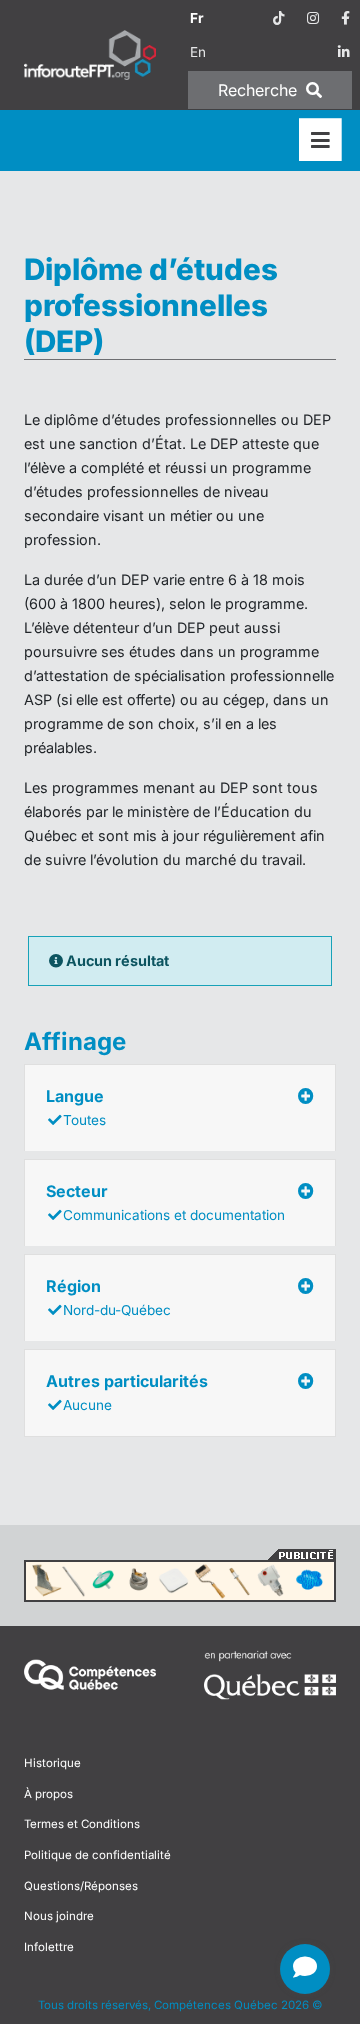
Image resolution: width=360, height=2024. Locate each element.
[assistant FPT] (305, 1969)
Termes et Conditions (82, 1824)
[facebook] (345, 18)
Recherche (260, 90)
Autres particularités (127, 1392)
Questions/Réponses (81, 1886)
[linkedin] (344, 52)
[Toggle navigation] (320, 140)
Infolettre (49, 1947)
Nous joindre (59, 1916)
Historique (52, 1763)
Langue (76, 1107)
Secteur (165, 1202)
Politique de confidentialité (97, 1855)
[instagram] (313, 18)
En (198, 52)
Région (108, 1297)
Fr (197, 18)
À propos (48, 1794)
